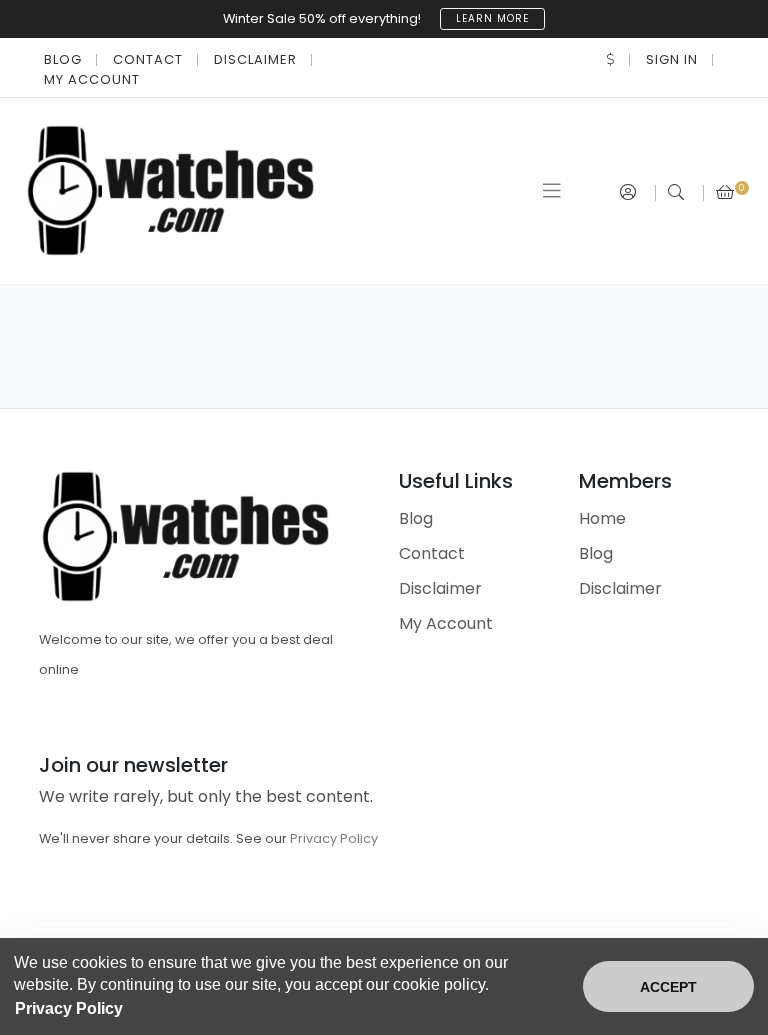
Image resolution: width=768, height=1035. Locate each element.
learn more (492, 18)
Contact (148, 59)
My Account (92, 79)
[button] (611, 59)
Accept (668, 987)
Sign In (672, 59)
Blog (63, 59)
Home (602, 518)
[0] (725, 192)
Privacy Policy (334, 838)
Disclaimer (255, 59)
